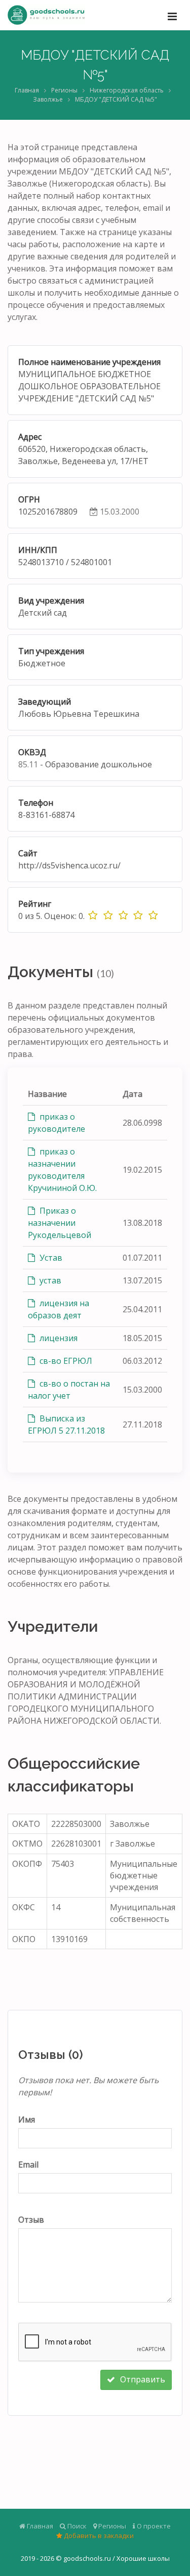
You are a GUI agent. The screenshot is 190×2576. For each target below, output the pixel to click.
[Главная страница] (46, 15)
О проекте (153, 2526)
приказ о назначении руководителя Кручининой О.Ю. (62, 1170)
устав (49, 1280)
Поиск (76, 2526)
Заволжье (48, 99)
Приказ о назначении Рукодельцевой (60, 1223)
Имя (27, 2120)
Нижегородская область (127, 90)
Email (28, 2165)
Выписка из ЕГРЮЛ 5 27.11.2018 (66, 1424)
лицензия (58, 1338)
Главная (27, 90)
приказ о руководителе (56, 1123)
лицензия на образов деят (59, 1309)
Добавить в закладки (98, 2536)
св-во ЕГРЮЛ (65, 1361)
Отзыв (31, 2220)
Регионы (64, 90)
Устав (50, 1258)
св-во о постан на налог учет (69, 1390)
